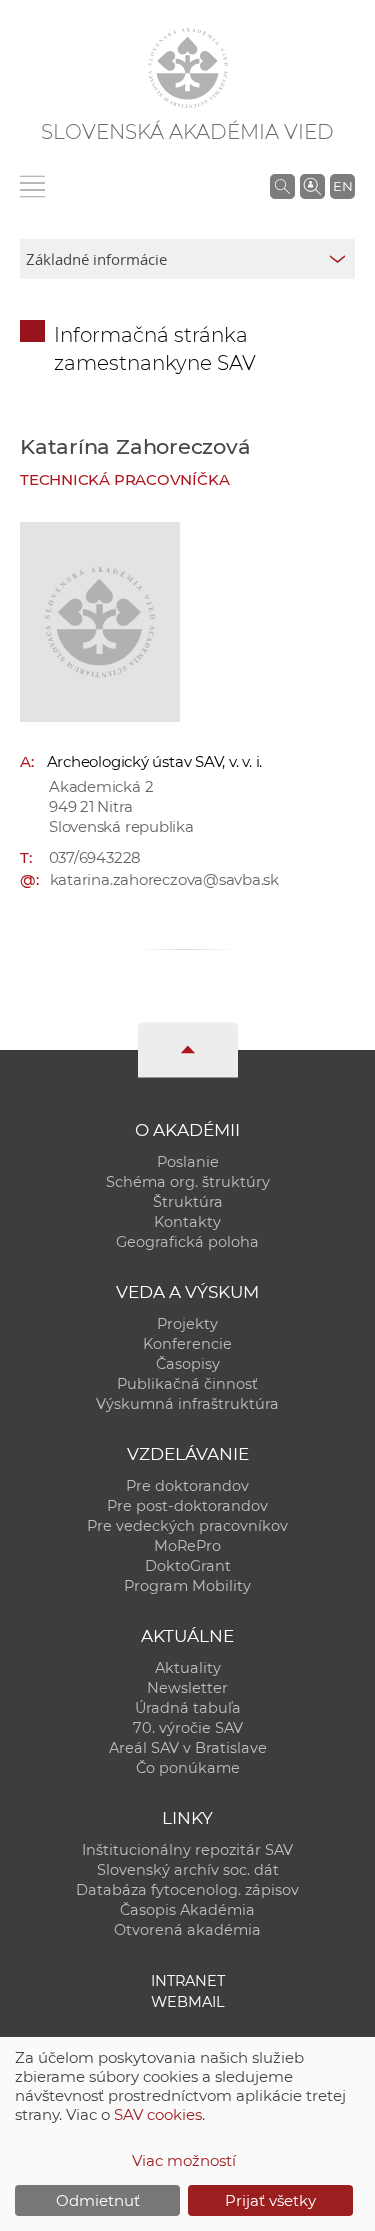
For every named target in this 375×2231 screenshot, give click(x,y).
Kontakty (187, 1222)
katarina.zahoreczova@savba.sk (164, 879)
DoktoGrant (188, 1566)
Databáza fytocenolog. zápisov (187, 1890)
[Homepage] (188, 68)
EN (343, 186)
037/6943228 (95, 857)
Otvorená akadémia (187, 1930)
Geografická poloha (187, 1242)
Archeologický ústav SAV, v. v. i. (155, 761)
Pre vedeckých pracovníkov (187, 1526)
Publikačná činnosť (187, 1384)
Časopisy (188, 1364)
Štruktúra (188, 1202)
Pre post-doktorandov (187, 1506)
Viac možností (184, 2160)
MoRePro (187, 1546)
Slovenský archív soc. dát (188, 1870)
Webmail (188, 2002)
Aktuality (188, 1668)
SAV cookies (158, 2114)
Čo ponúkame (188, 1768)
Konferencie (187, 1344)
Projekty (187, 1324)
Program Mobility (187, 1586)
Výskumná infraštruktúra (187, 1404)
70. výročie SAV (188, 1728)
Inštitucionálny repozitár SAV (187, 1850)
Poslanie (188, 1162)
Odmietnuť (98, 2200)
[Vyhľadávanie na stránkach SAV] (282, 186)
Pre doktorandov (187, 1486)
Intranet (188, 1981)
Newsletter (187, 1688)
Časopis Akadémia (187, 1910)
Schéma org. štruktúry (188, 1182)
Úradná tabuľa (188, 1708)
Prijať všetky (270, 2200)
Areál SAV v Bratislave (188, 1748)
